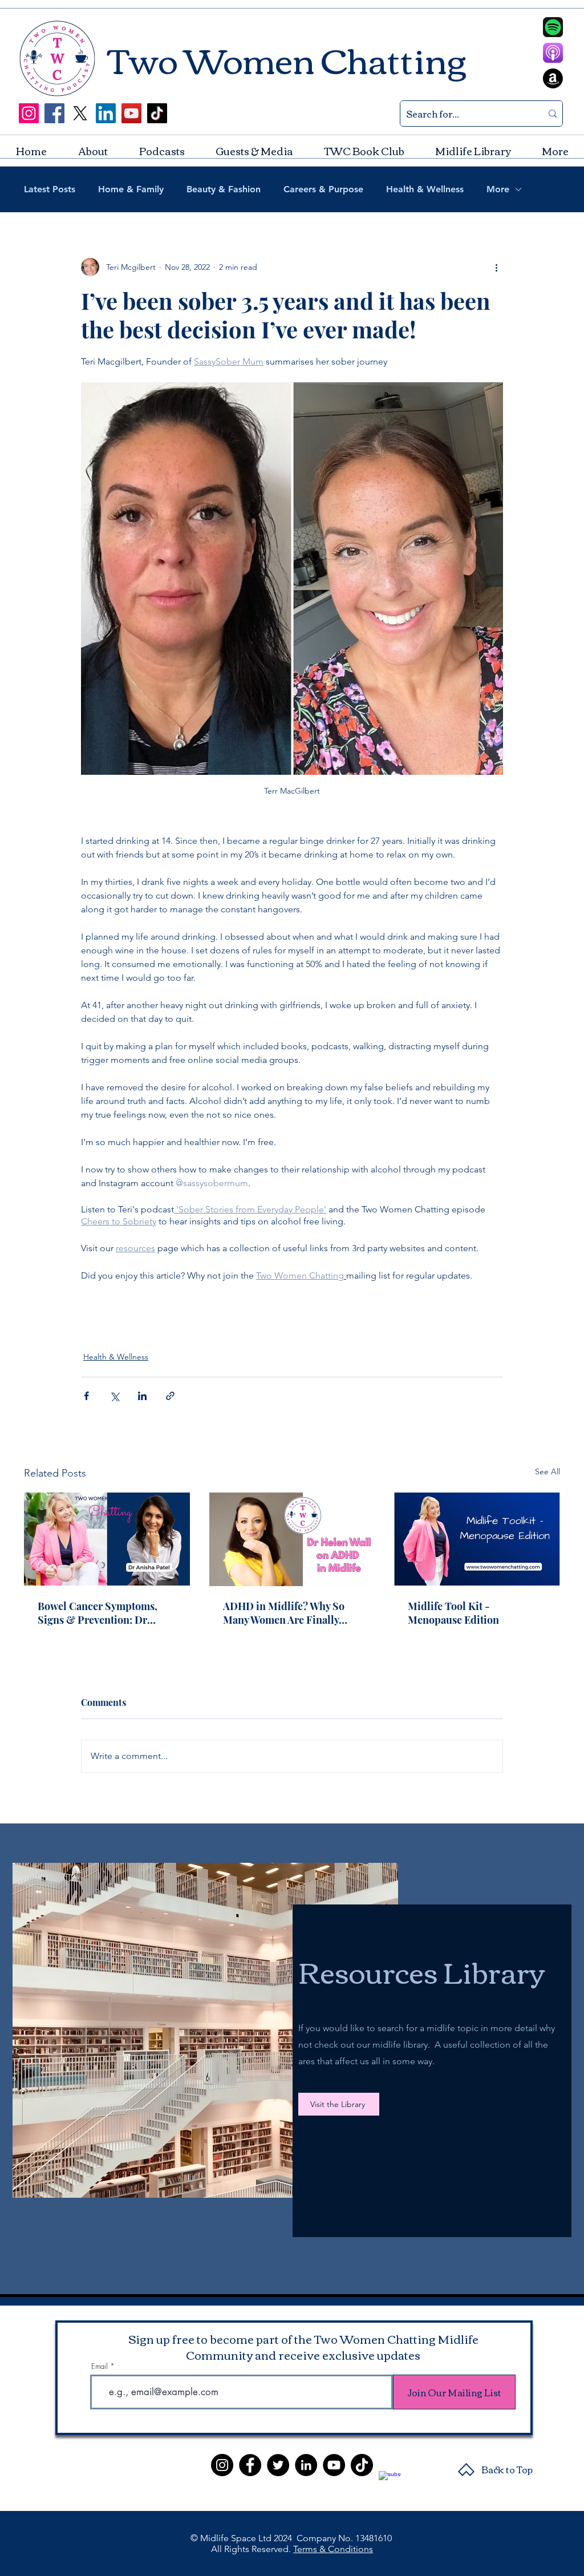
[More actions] (496, 267)
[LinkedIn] (106, 113)
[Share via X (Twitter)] (114, 1396)
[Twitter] (278, 2465)
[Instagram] (29, 113)
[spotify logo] (553, 27)
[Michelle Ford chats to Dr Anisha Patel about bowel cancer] (107, 1539)
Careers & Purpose (323, 189)
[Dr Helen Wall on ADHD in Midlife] (292, 1539)
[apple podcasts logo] (553, 53)
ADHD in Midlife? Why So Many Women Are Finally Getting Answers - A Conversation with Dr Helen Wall (288, 1613)
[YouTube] (131, 113)
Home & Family (131, 189)
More (498, 189)
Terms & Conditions (333, 2549)
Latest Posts (50, 189)
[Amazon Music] (553, 78)
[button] (254, 151)
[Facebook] (54, 113)
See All (547, 1471)
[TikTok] (157, 113)
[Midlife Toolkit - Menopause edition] (477, 1539)
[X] (80, 113)
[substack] (390, 2482)
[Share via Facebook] (86, 1396)
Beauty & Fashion (224, 189)
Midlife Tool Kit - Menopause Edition (453, 1613)
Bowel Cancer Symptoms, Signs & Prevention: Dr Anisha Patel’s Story (98, 1613)
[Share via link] (170, 1396)
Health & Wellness (425, 189)
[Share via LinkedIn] (142, 1396)
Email (100, 2366)
